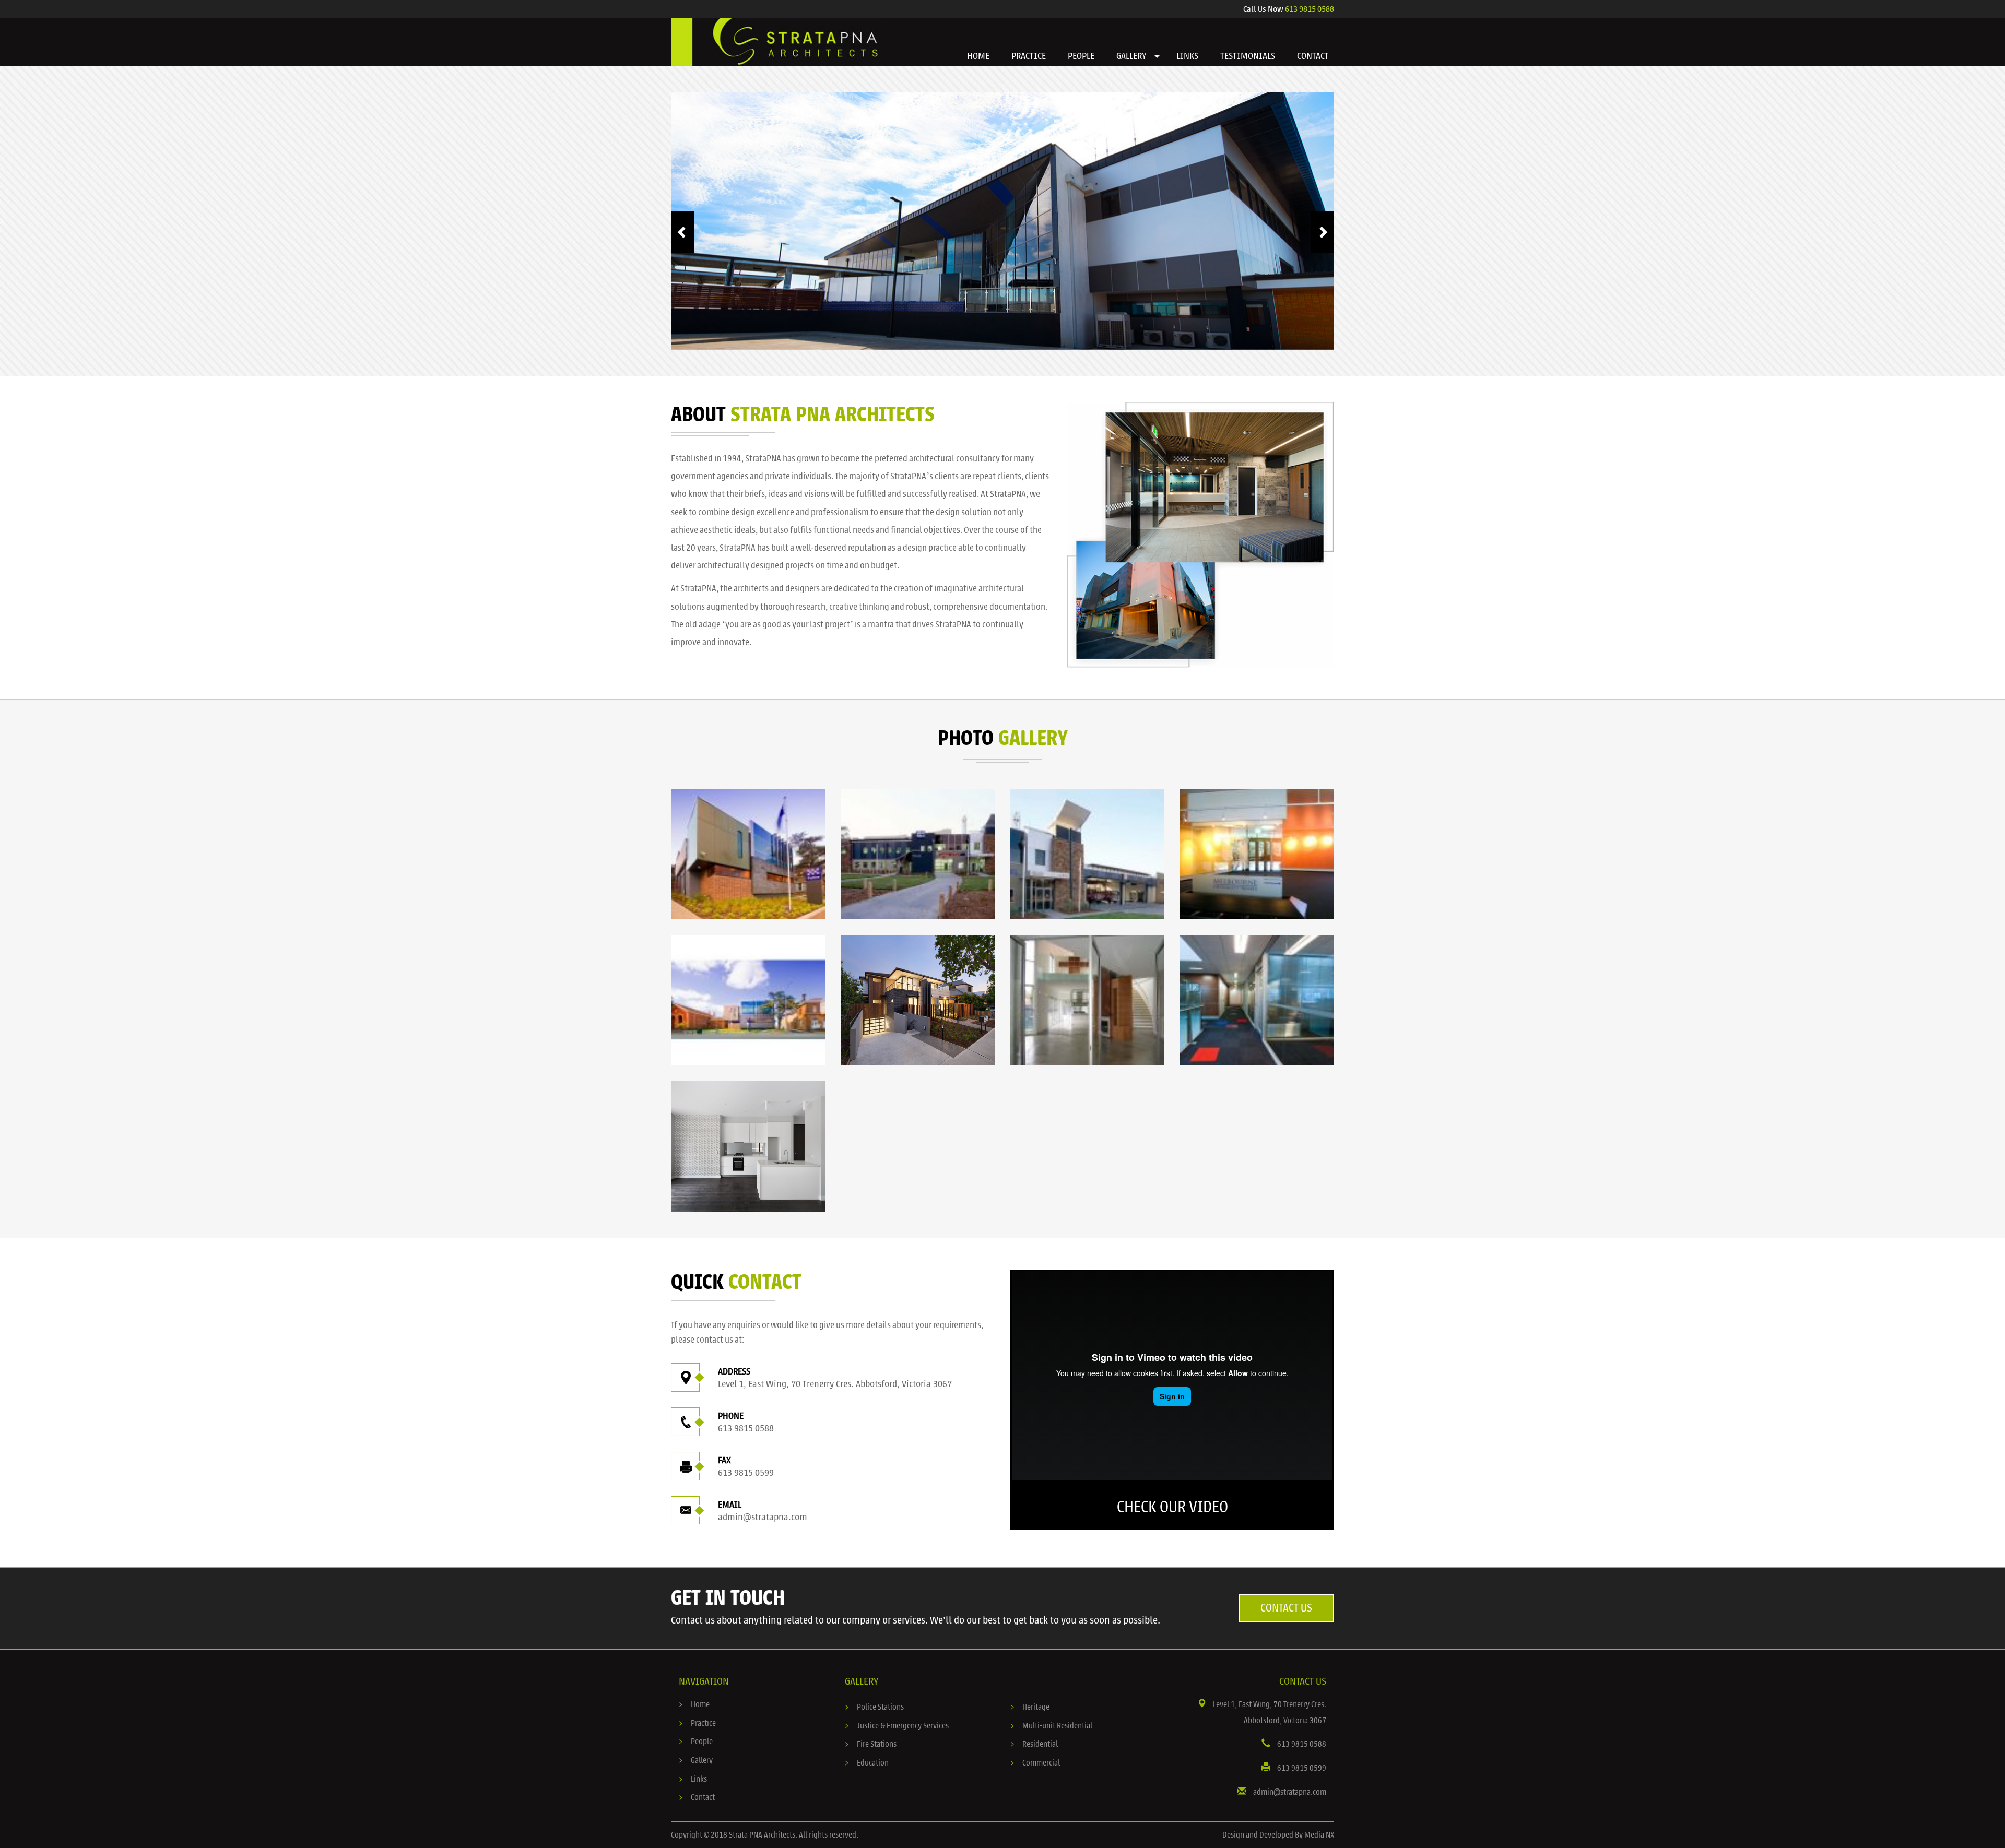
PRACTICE (1029, 56)
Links (699, 1799)
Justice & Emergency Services (903, 1746)
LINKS (1187, 56)
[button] (1157, 57)
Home (700, 1725)
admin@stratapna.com (763, 1537)
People (702, 1762)
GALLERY (1131, 56)
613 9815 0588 (1310, 9)
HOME (978, 56)
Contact (703, 1818)
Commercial (1041, 1783)
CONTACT (1313, 56)
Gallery (702, 1781)
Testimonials (1248, 56)
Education (873, 1783)
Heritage (1036, 1727)
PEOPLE (1081, 56)
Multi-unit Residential (1057, 1746)
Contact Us (1286, 1628)
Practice (703, 1744)
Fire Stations (877, 1765)
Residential (1040, 1765)
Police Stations (880, 1727)
